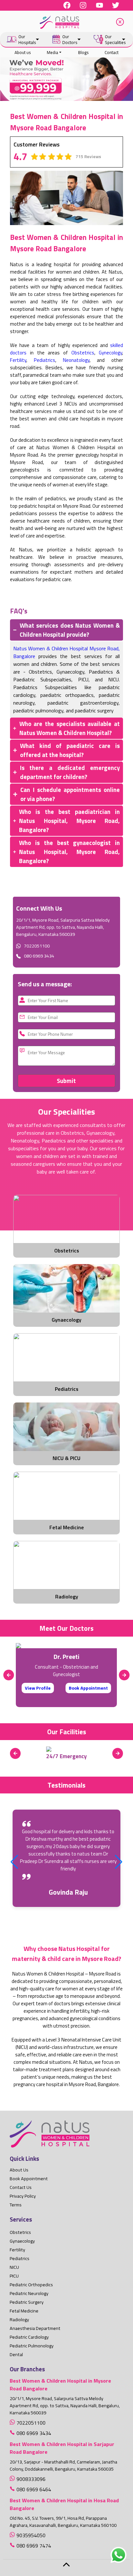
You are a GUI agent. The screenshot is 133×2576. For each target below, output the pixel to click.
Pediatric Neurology (29, 2293)
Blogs (83, 52)
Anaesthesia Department (35, 2328)
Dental (16, 2354)
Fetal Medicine (24, 2311)
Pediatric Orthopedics (31, 2285)
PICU (14, 2276)
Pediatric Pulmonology (32, 2346)
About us (23, 52)
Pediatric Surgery (27, 2302)
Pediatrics (45, 360)
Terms (16, 2205)
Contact (112, 52)
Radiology (19, 2320)
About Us (19, 2170)
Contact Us (21, 2187)
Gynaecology (22, 2241)
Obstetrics (83, 353)
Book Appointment (88, 1688)
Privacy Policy (23, 2196)
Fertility (18, 360)
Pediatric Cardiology (29, 2337)
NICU (14, 2267)
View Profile (38, 1688)
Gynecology (110, 353)
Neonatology (76, 360)
